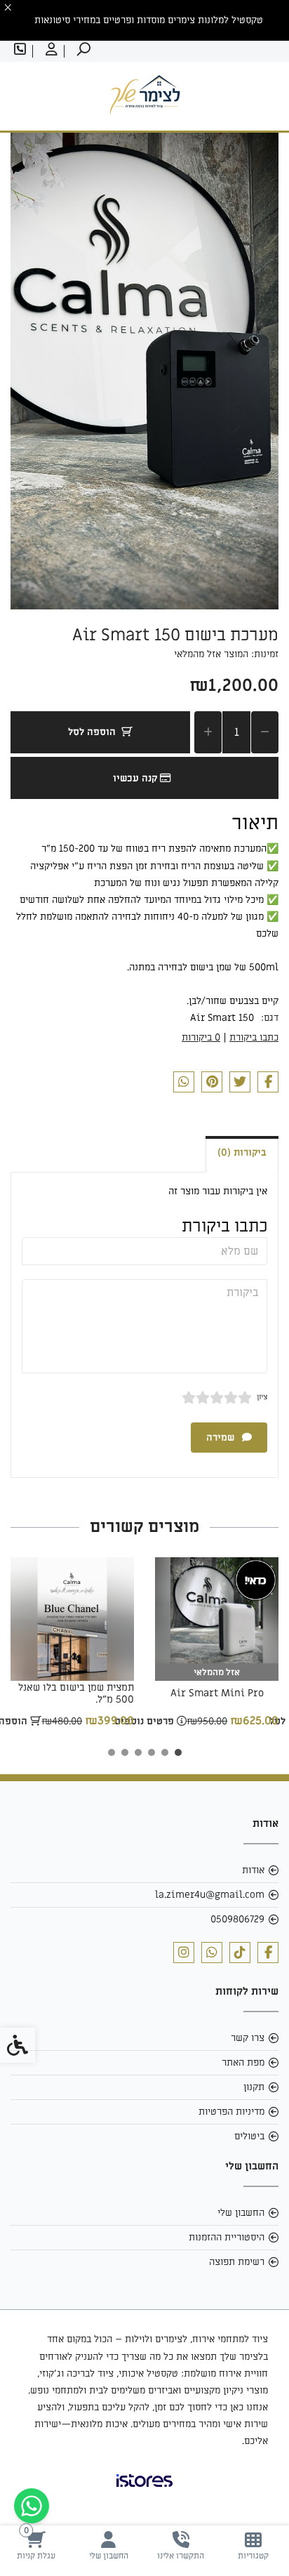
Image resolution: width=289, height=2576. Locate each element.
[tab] (178, 1752)
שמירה (222, 1438)
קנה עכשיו (136, 778)
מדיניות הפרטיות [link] (231, 2112)
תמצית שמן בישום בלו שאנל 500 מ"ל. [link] (76, 1693)
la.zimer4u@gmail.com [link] (210, 1895)
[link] (253, 2545)
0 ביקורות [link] (201, 1037)
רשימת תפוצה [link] (237, 2262)
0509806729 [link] (237, 1919)
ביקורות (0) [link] (242, 1152)
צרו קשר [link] (248, 2038)
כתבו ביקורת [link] (254, 1037)
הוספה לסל (92, 732)
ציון (262, 1397)
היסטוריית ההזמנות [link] (227, 2237)
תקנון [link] (254, 2087)
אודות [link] (253, 1870)
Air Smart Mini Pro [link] (217, 1693)
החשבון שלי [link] (241, 2213)
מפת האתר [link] (243, 2062)
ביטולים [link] (249, 2136)
